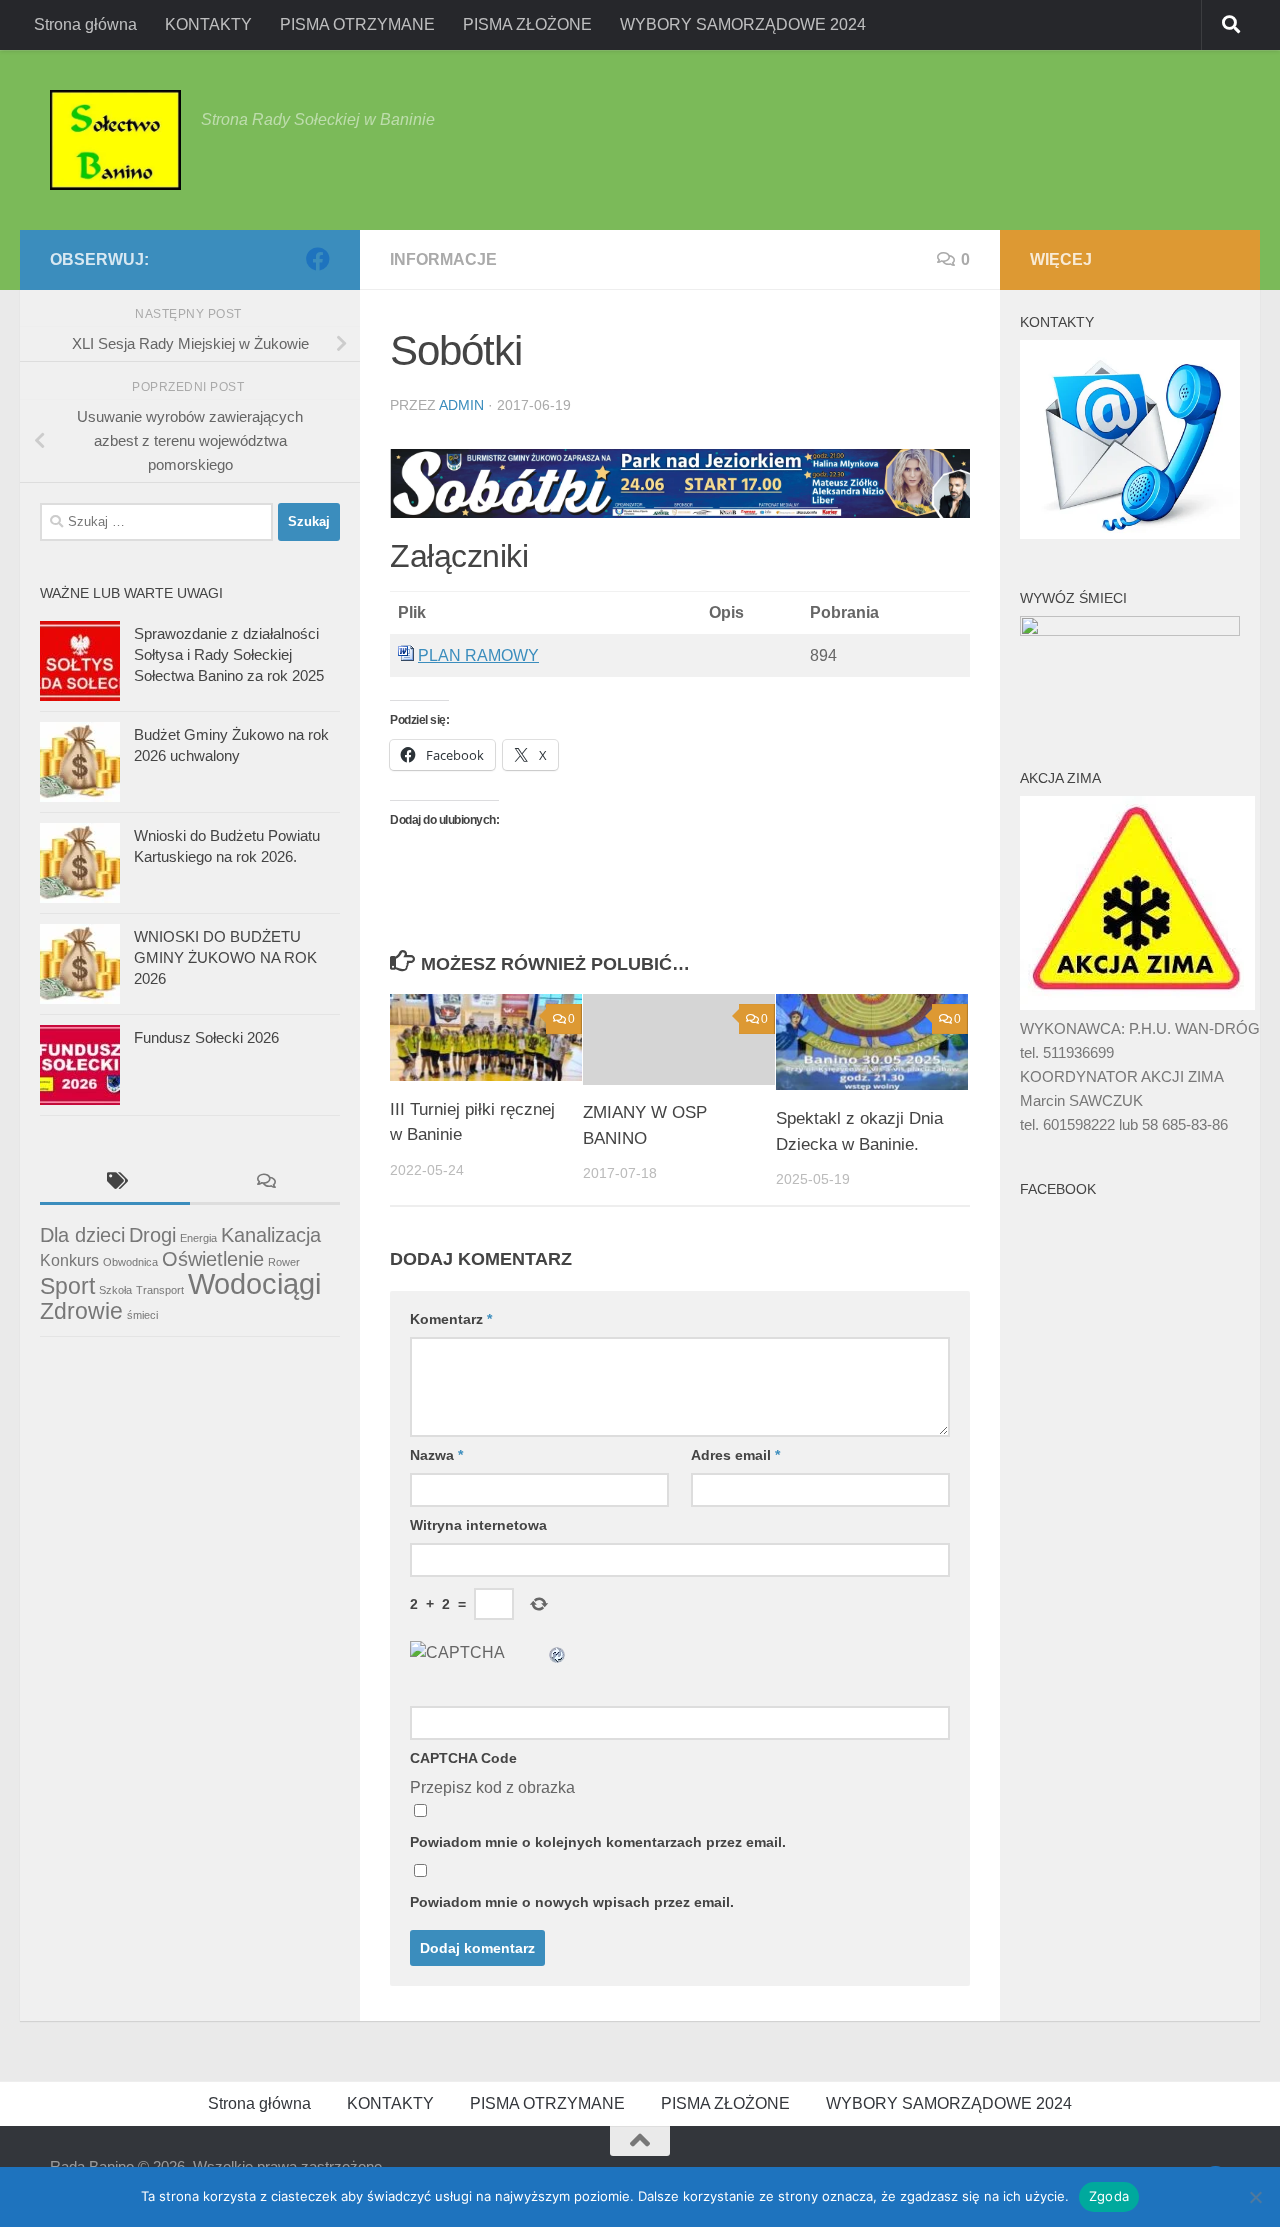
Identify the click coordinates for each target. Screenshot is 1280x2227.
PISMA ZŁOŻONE (527, 24)
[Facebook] (318, 259)
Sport (67, 1286)
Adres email (735, 1455)
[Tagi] (115, 1183)
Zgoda (1109, 2196)
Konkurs (69, 1260)
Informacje (443, 259)
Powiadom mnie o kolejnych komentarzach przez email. (598, 1842)
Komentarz (451, 1319)
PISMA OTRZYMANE (357, 24)
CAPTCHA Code (463, 1758)
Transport (160, 1290)
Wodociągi (254, 1283)
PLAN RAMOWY (478, 655)
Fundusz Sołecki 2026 (206, 1037)
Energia (198, 1238)
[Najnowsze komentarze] (265, 1183)
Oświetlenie (213, 1259)
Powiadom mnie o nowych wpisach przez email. (572, 1902)
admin (461, 405)
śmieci (142, 1315)
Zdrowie (81, 1311)
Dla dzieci (82, 1235)
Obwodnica (130, 1262)
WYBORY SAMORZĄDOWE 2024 (743, 24)
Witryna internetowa (478, 1525)
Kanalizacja (271, 1235)
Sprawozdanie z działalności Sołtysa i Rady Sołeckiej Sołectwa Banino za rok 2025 (229, 654)
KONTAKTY (208, 24)
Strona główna (85, 24)
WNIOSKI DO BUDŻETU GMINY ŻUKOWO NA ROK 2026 (225, 957)
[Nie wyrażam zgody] (1255, 2197)
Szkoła (115, 1290)
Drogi (152, 1235)
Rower (284, 1262)
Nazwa (436, 1455)
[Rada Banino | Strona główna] (115, 140)
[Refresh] (558, 1652)
